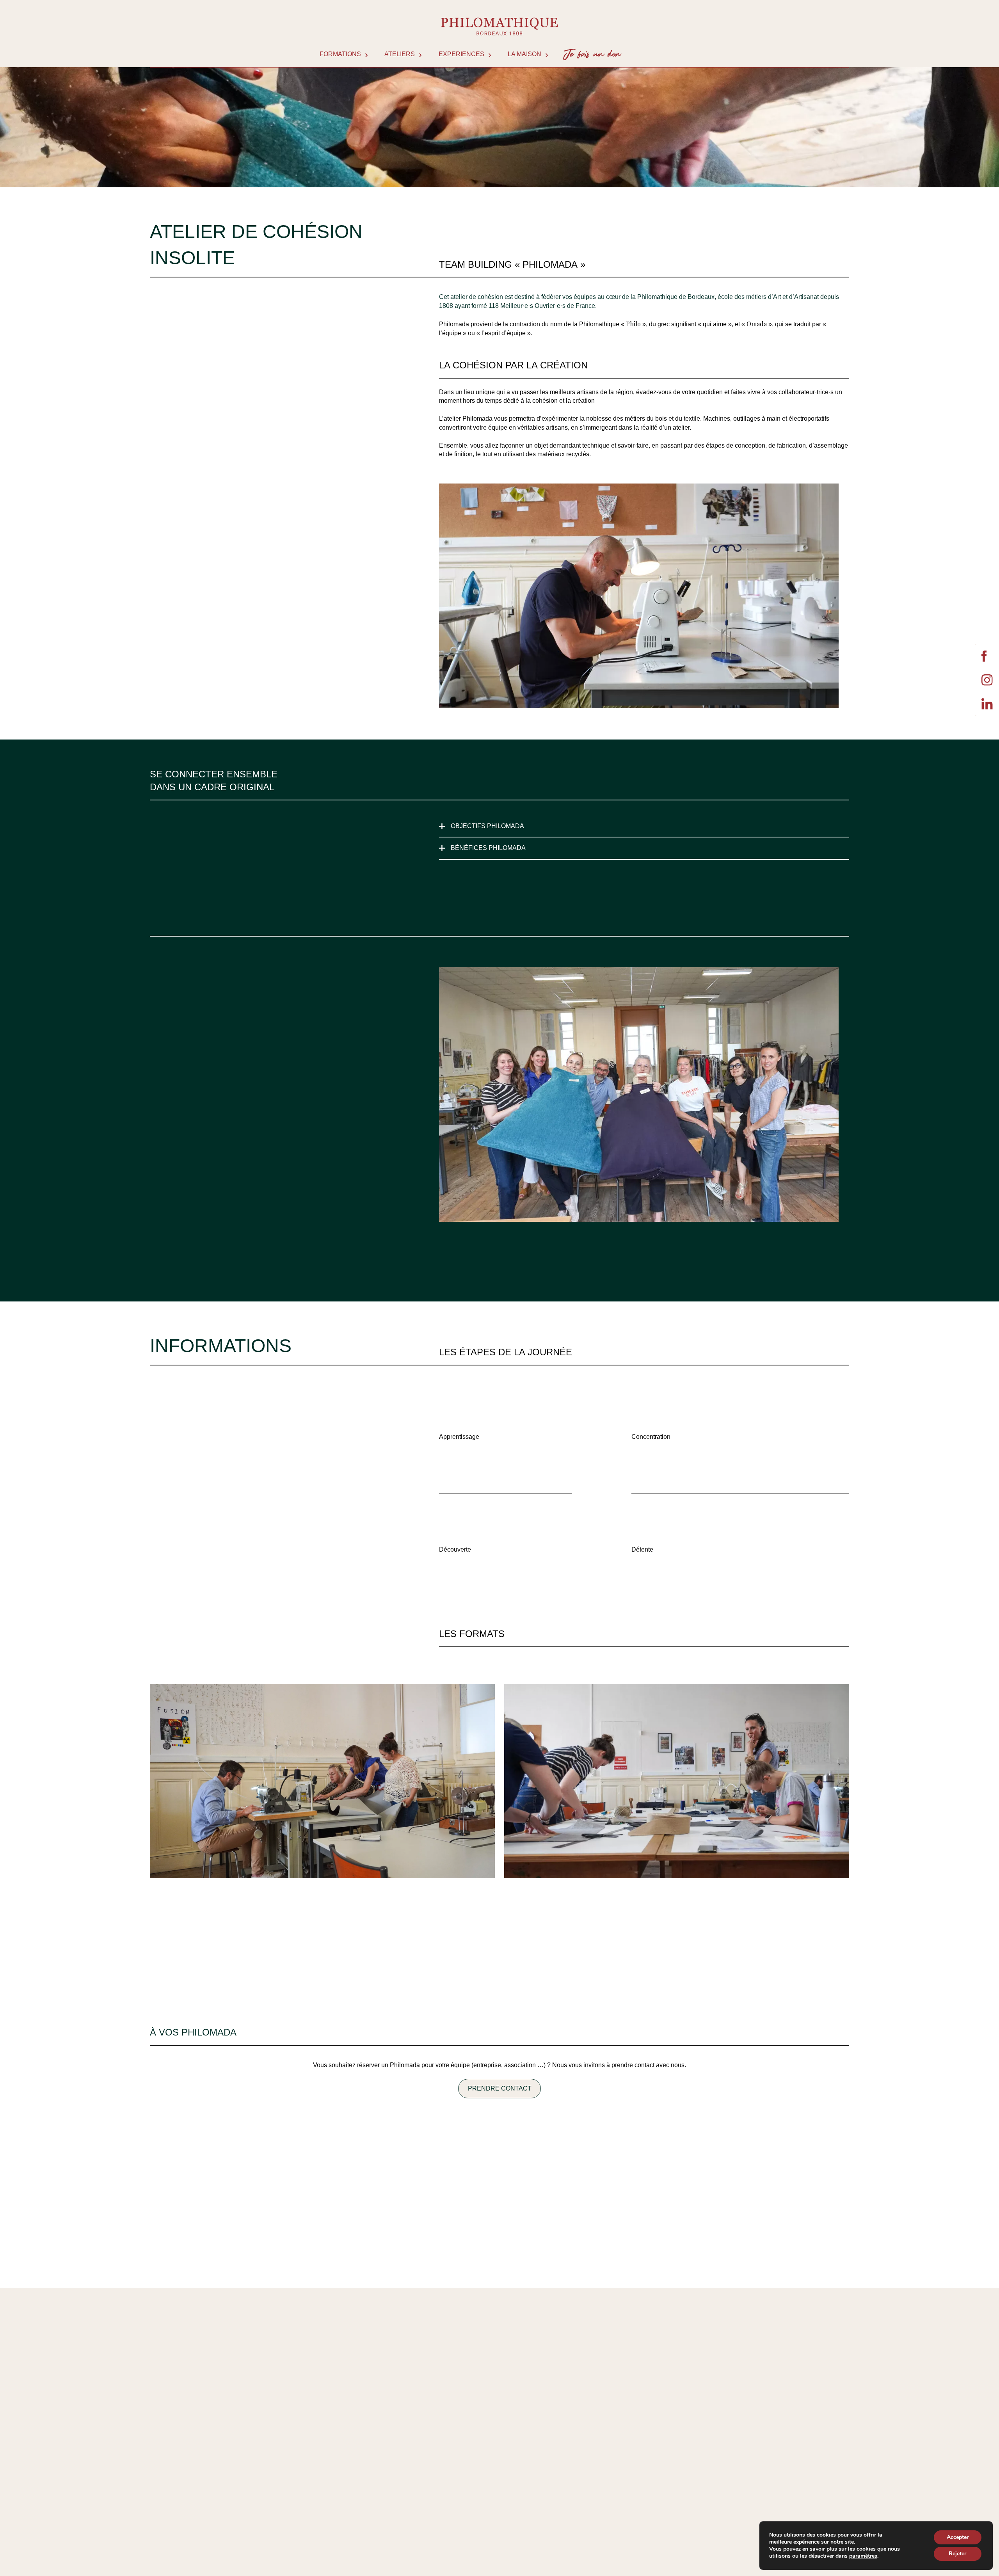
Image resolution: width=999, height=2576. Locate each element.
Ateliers (400, 54)
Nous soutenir (589, 54)
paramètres (863, 2556)
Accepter (958, 2537)
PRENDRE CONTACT (500, 2088)
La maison (524, 54)
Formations (340, 54)
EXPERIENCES (461, 54)
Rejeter (957, 2554)
